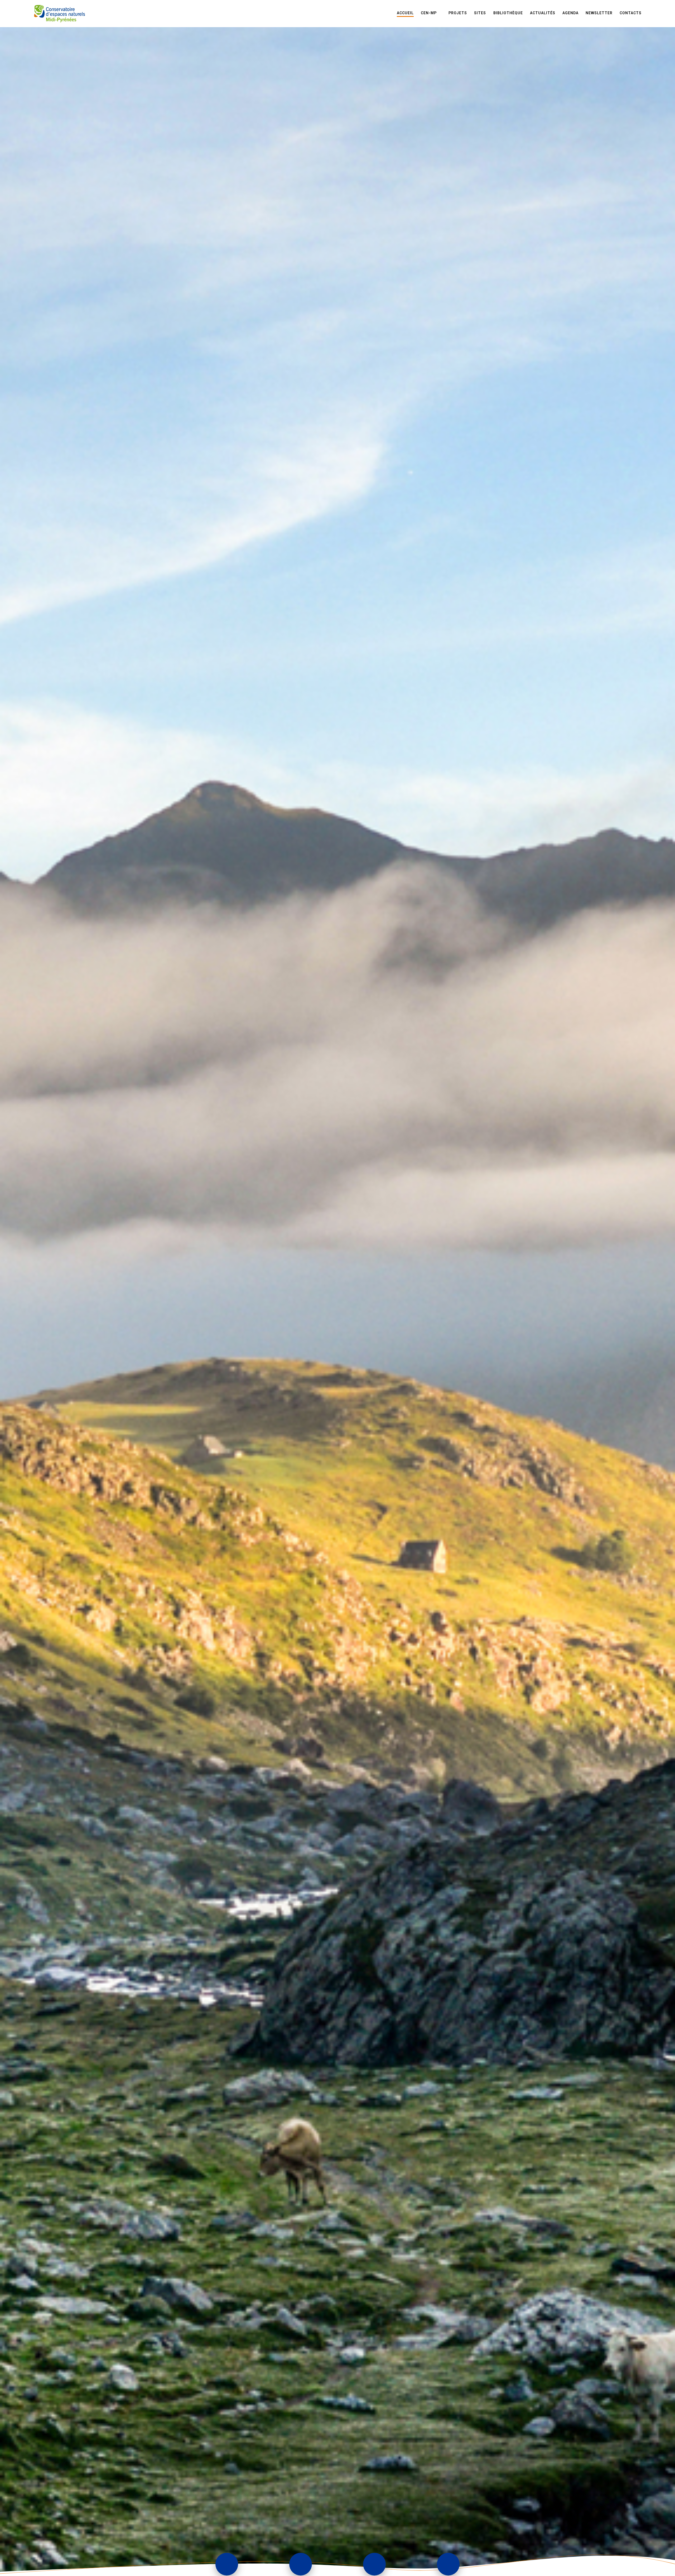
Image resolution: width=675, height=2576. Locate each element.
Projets (458, 13)
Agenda (570, 13)
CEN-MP (429, 13)
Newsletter (599, 13)
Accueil (405, 13)
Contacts (631, 13)
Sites (480, 13)
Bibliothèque (508, 13)
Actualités (543, 13)
